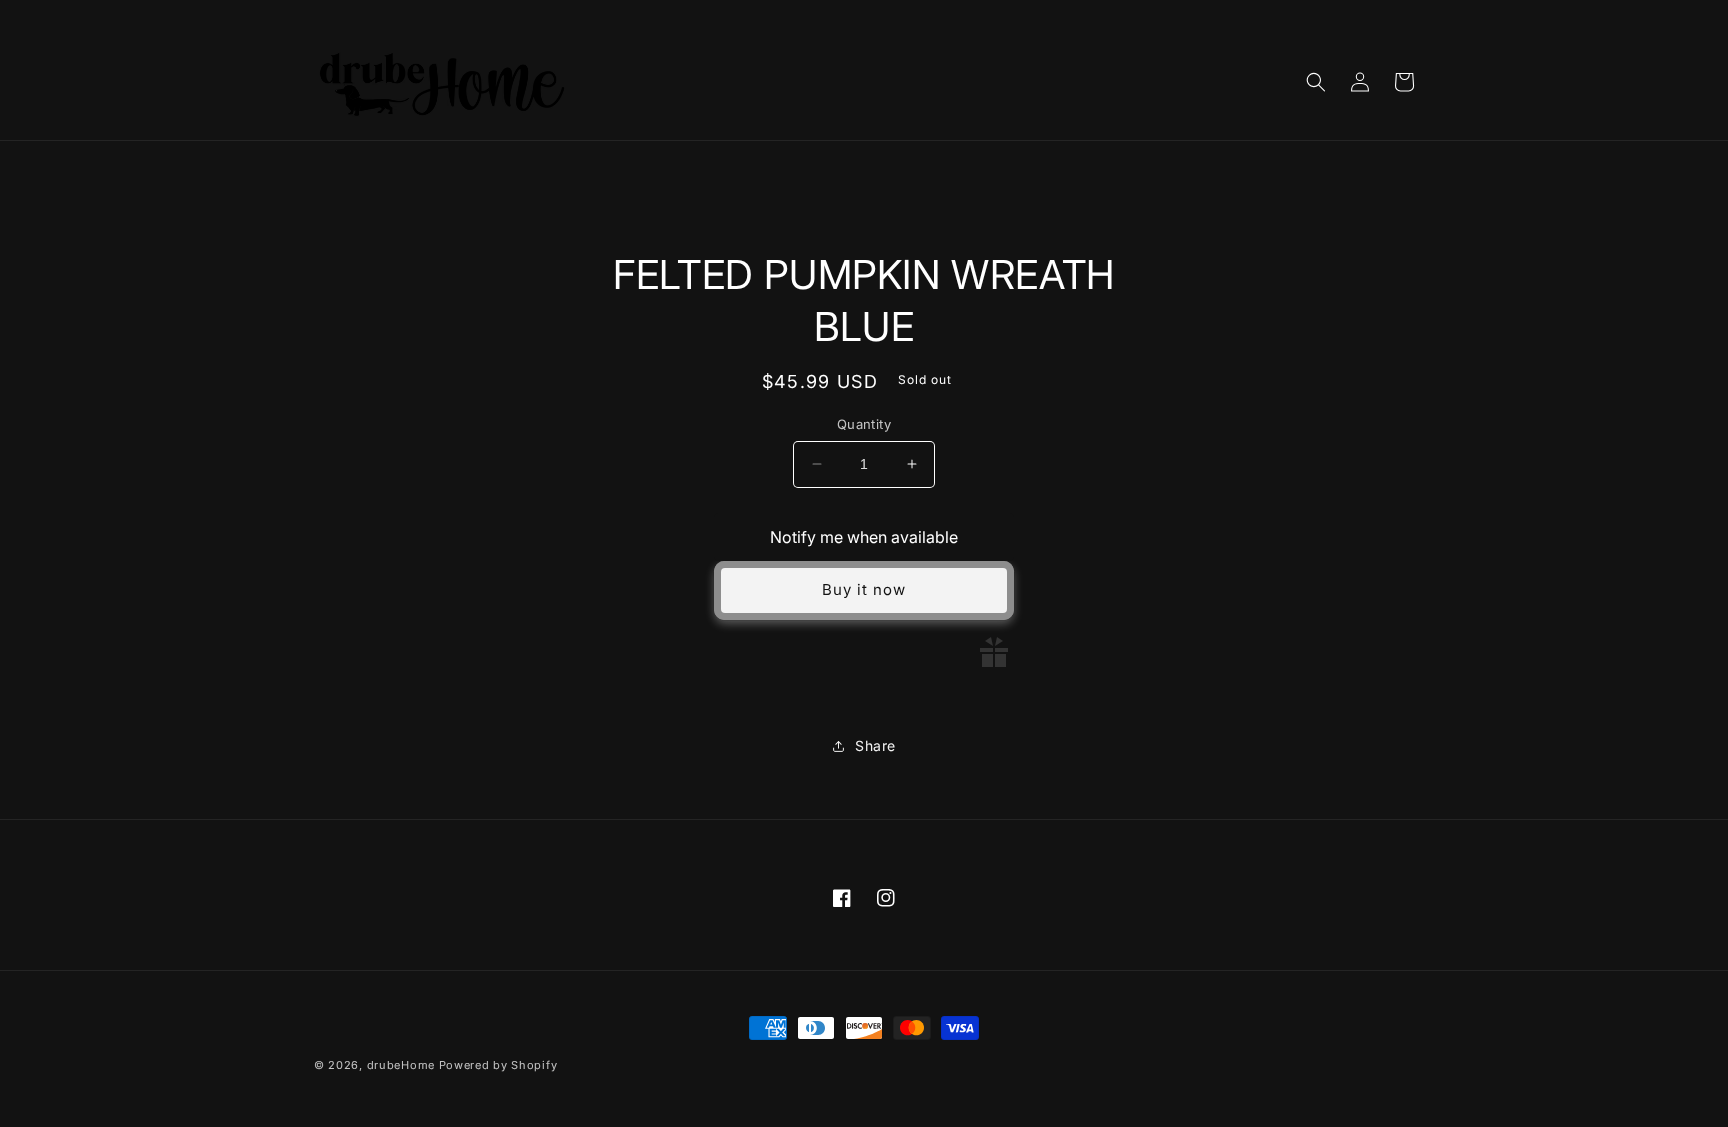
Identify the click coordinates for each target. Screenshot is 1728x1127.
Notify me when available (864, 537)
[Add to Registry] (994, 652)
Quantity (864, 424)
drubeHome (401, 1065)
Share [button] (875, 745)
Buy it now (864, 589)
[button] (1316, 82)
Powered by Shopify (498, 1065)
